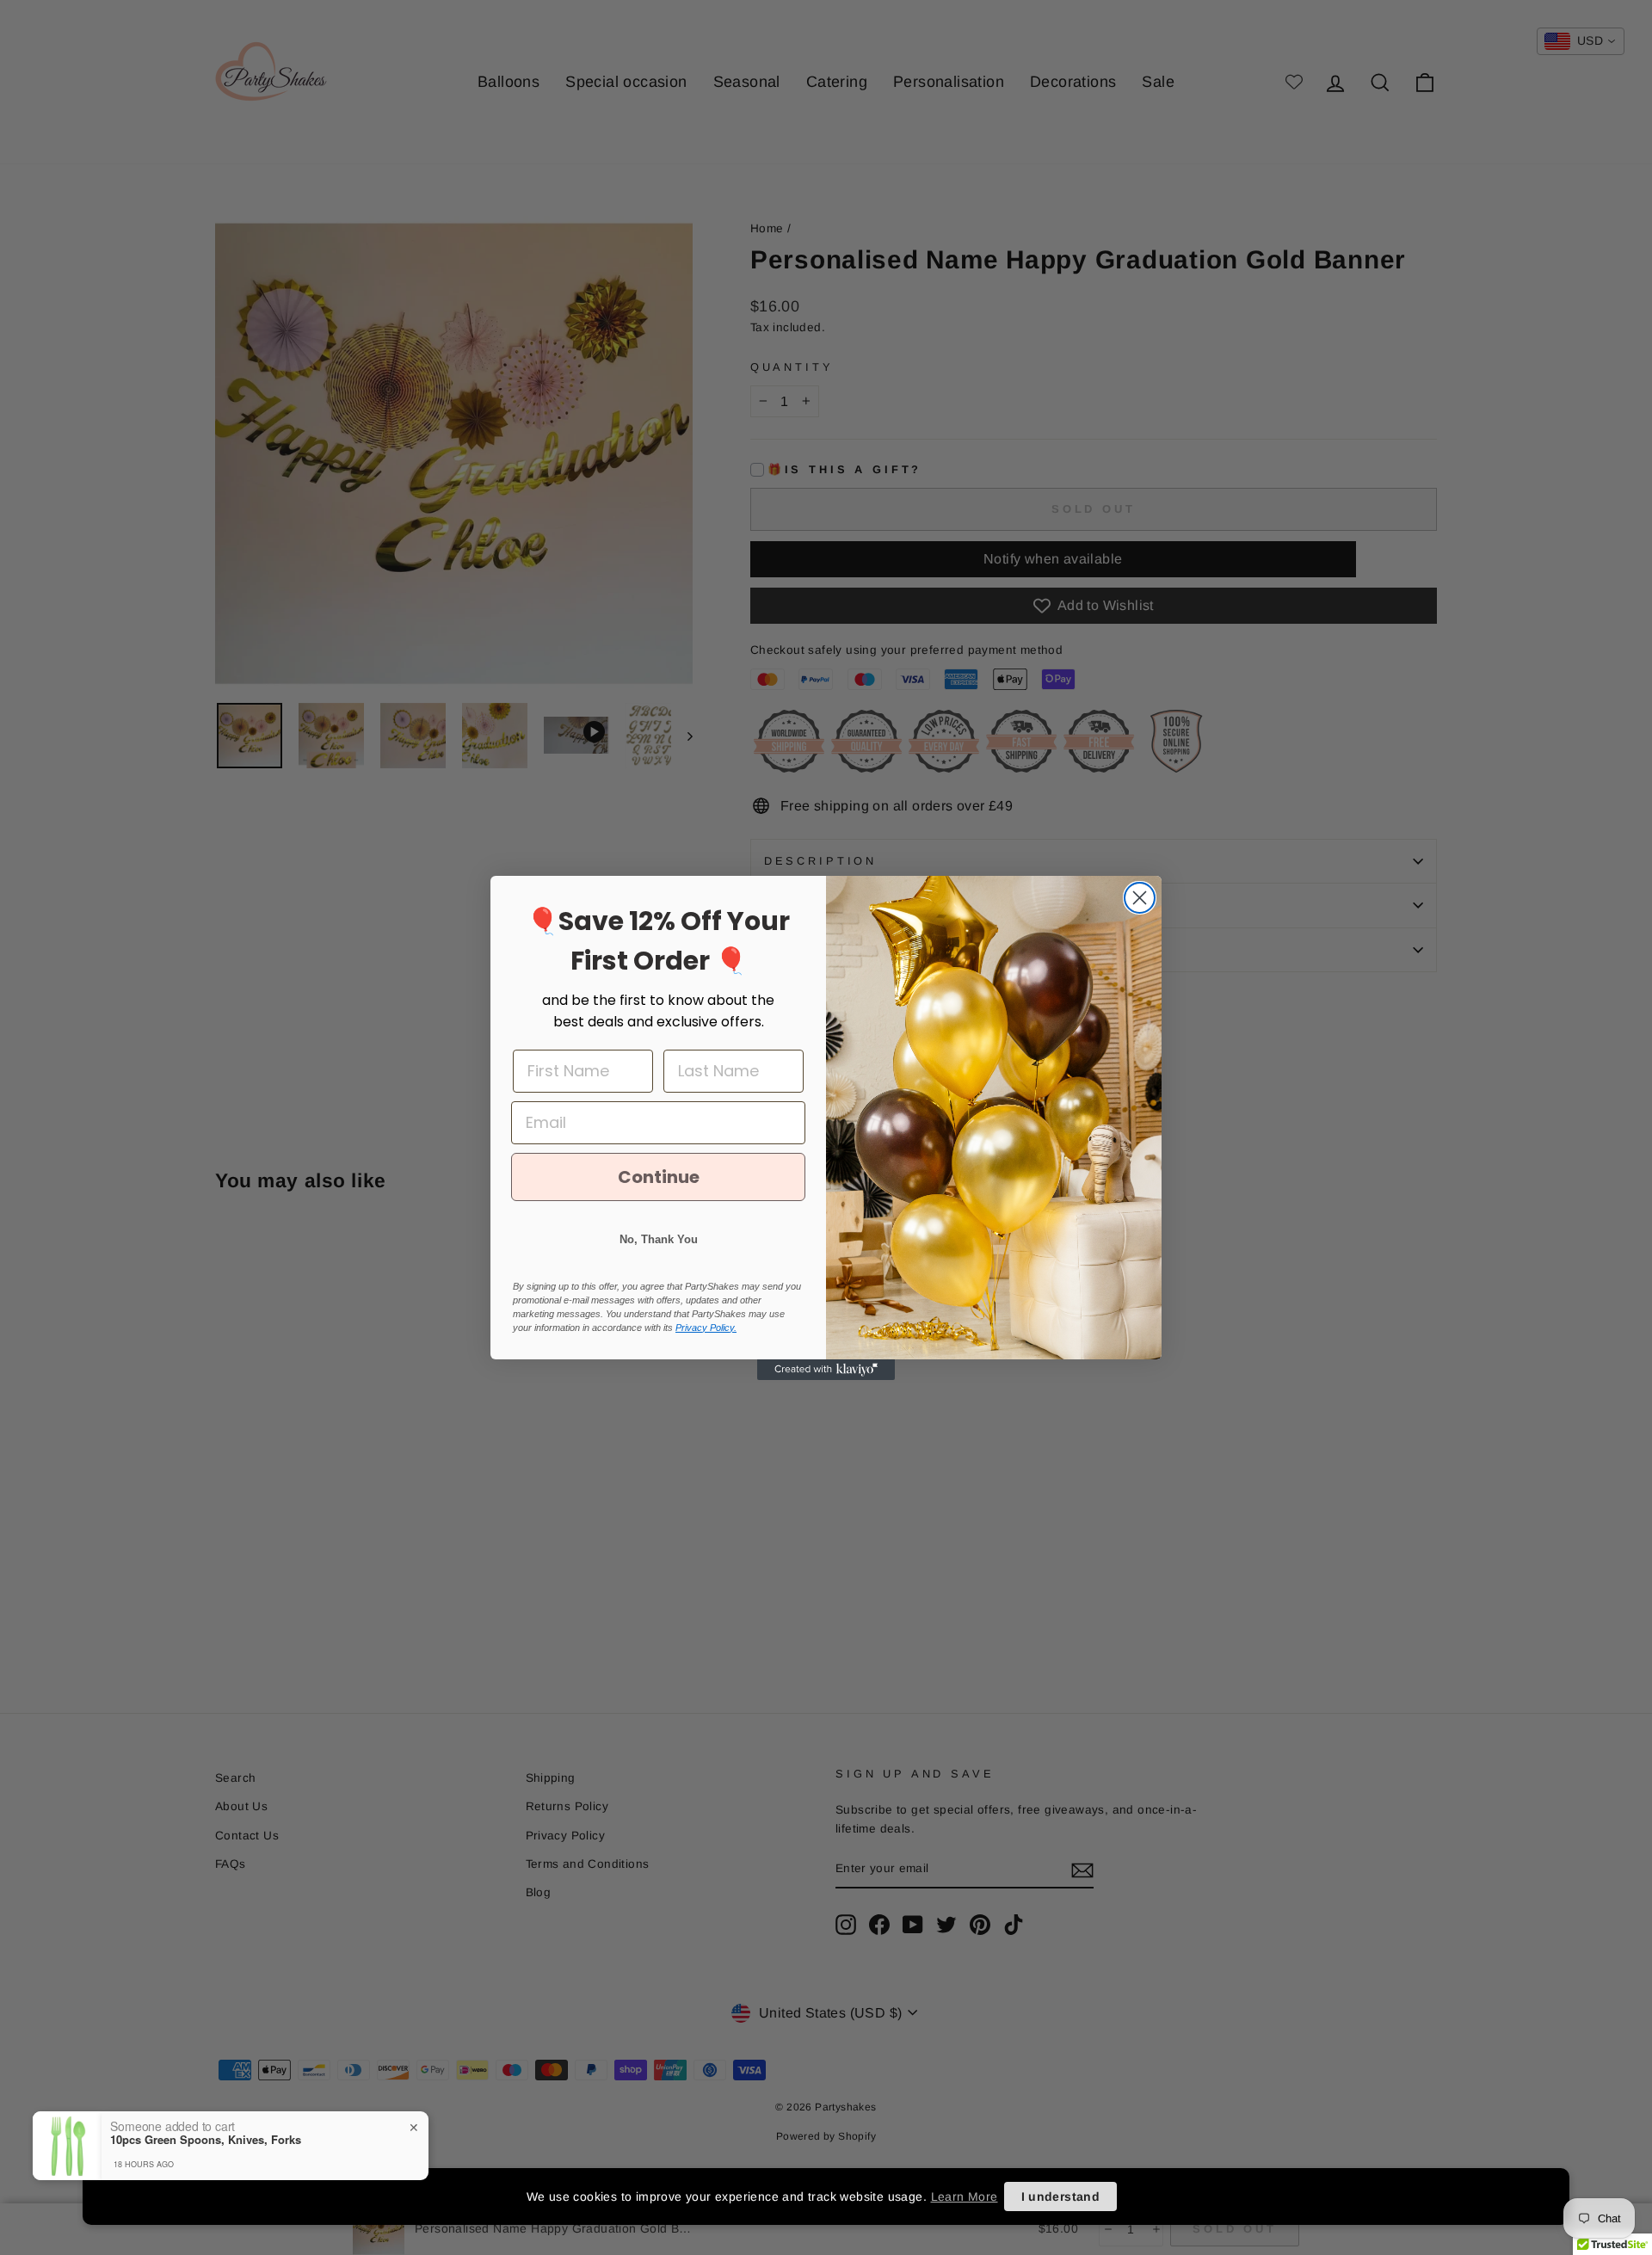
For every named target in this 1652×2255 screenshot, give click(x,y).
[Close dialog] (1140, 898)
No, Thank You (659, 1239)
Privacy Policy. (706, 1328)
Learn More (965, 2196)
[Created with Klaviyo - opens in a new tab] (826, 1370)
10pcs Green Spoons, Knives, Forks (206, 2140)
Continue (659, 1177)
